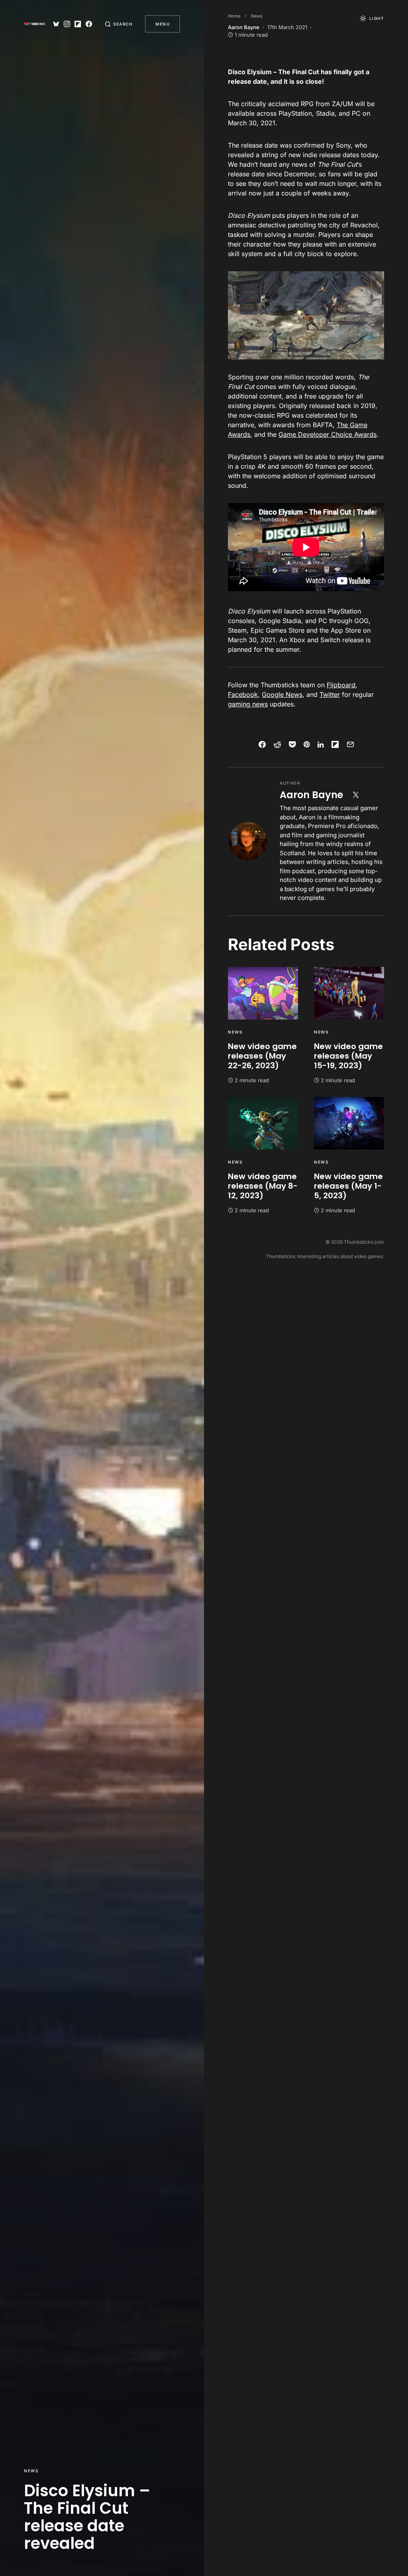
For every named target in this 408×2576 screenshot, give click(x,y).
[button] (119, 24)
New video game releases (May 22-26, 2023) (262, 1056)
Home (234, 16)
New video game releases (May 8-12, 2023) (263, 1186)
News (31, 2471)
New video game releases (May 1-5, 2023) (348, 1186)
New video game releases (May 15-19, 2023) (348, 1056)
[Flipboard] (78, 24)
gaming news (248, 704)
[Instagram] (67, 24)
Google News (282, 694)
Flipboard (341, 685)
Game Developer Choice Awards (328, 434)
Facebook (243, 694)
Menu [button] (163, 24)
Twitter (330, 694)
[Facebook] (89, 24)
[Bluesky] (56, 24)
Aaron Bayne (311, 795)
